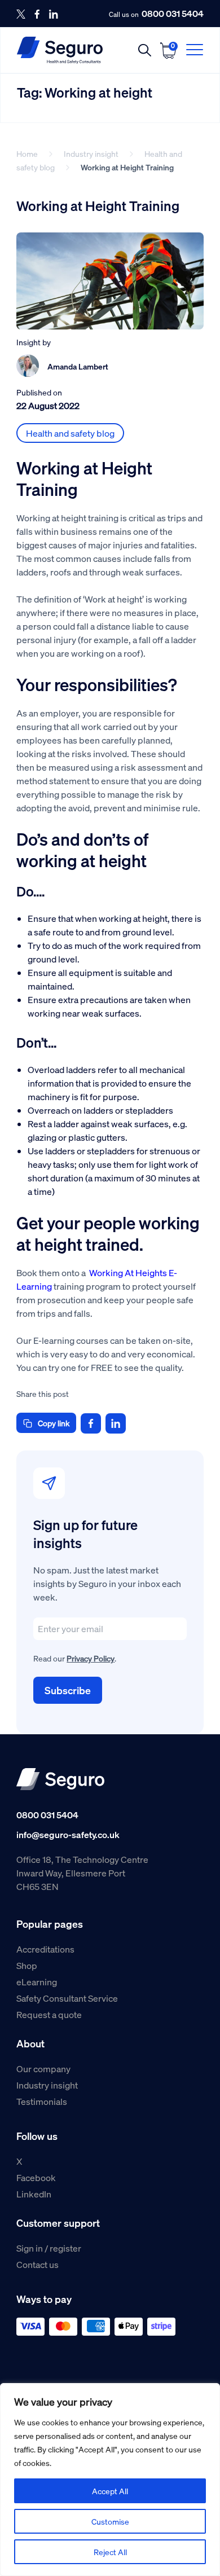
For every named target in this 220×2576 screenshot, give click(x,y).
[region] (110, 2480)
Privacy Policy (91, 1658)
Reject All (110, 2552)
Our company (43, 2069)
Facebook (36, 2177)
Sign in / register (49, 2248)
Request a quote (49, 2014)
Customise (110, 2521)
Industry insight (91, 153)
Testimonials (42, 2101)
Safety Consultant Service (67, 1998)
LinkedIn (34, 2194)
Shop (27, 1965)
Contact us (38, 2264)
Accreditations (45, 1949)
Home (27, 153)
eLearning (37, 1982)
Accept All (110, 2491)
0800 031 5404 (173, 14)
